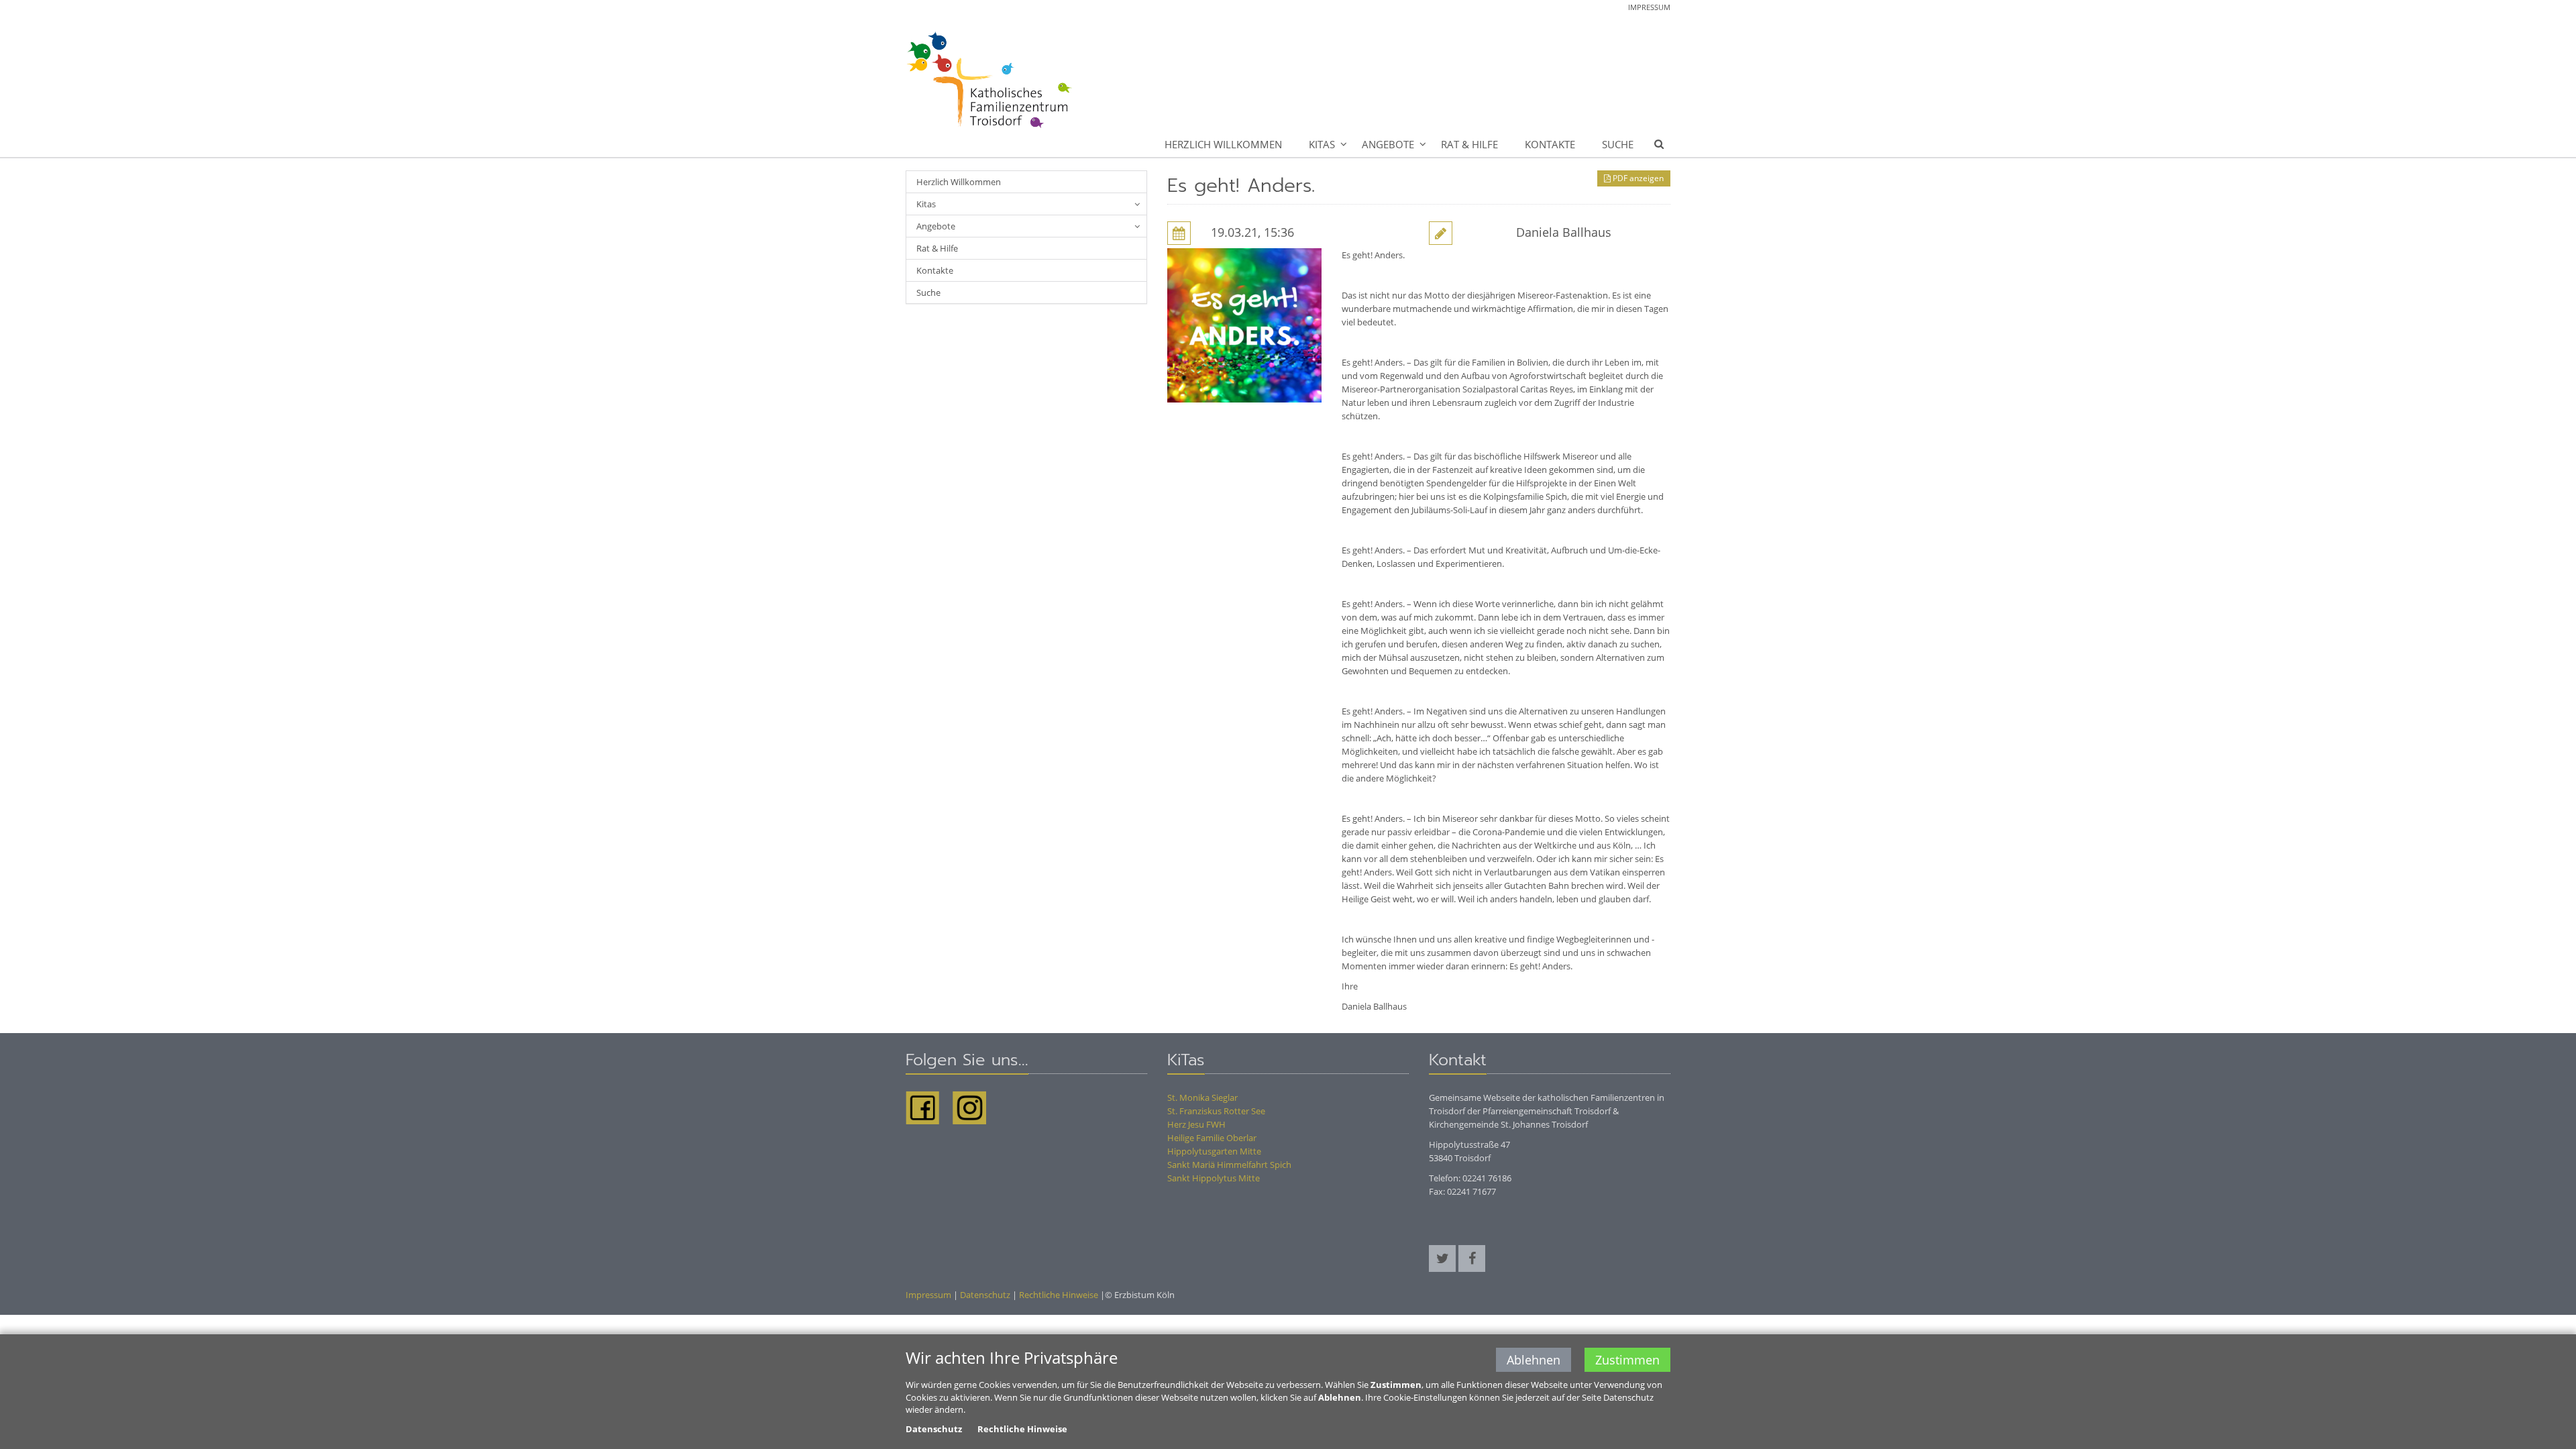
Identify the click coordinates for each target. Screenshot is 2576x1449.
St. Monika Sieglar (1202, 1097)
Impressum (1649, 7)
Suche (1618, 144)
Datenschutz (985, 1295)
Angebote (1388, 144)
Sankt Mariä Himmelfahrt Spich (1229, 1165)
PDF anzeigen (1637, 178)
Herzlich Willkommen (1223, 144)
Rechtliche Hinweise (1059, 1295)
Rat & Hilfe (1469, 144)
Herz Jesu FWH (1196, 1124)
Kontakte (1550, 144)
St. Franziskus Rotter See (1216, 1111)
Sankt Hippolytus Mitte (1214, 1178)
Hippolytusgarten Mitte (1214, 1151)
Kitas (1322, 144)
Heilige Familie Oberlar (1212, 1138)
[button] (1442, 1258)
